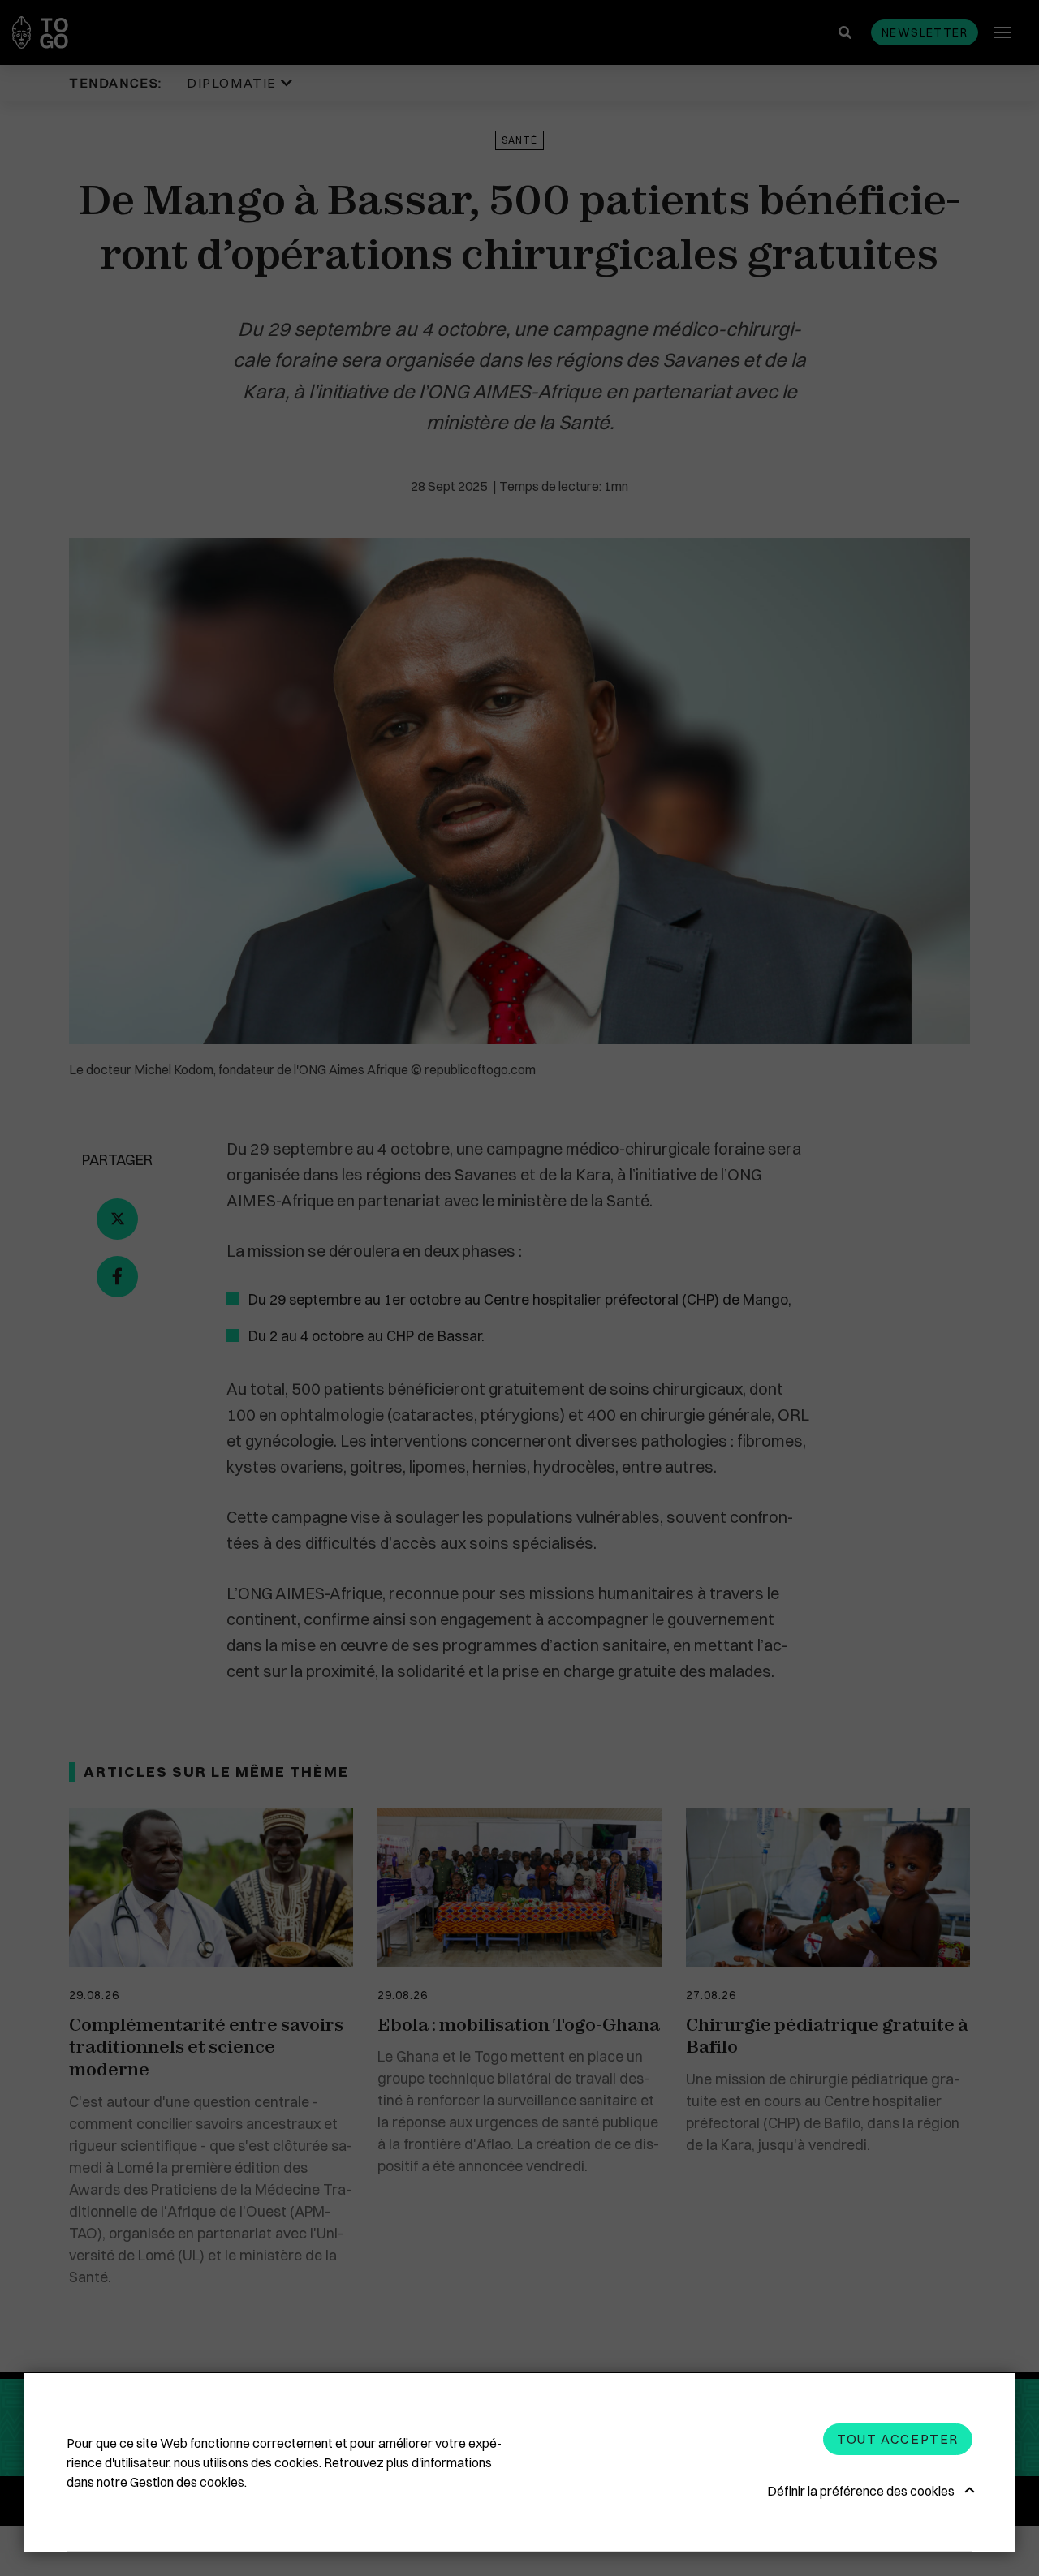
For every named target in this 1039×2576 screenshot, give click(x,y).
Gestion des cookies (187, 2482)
